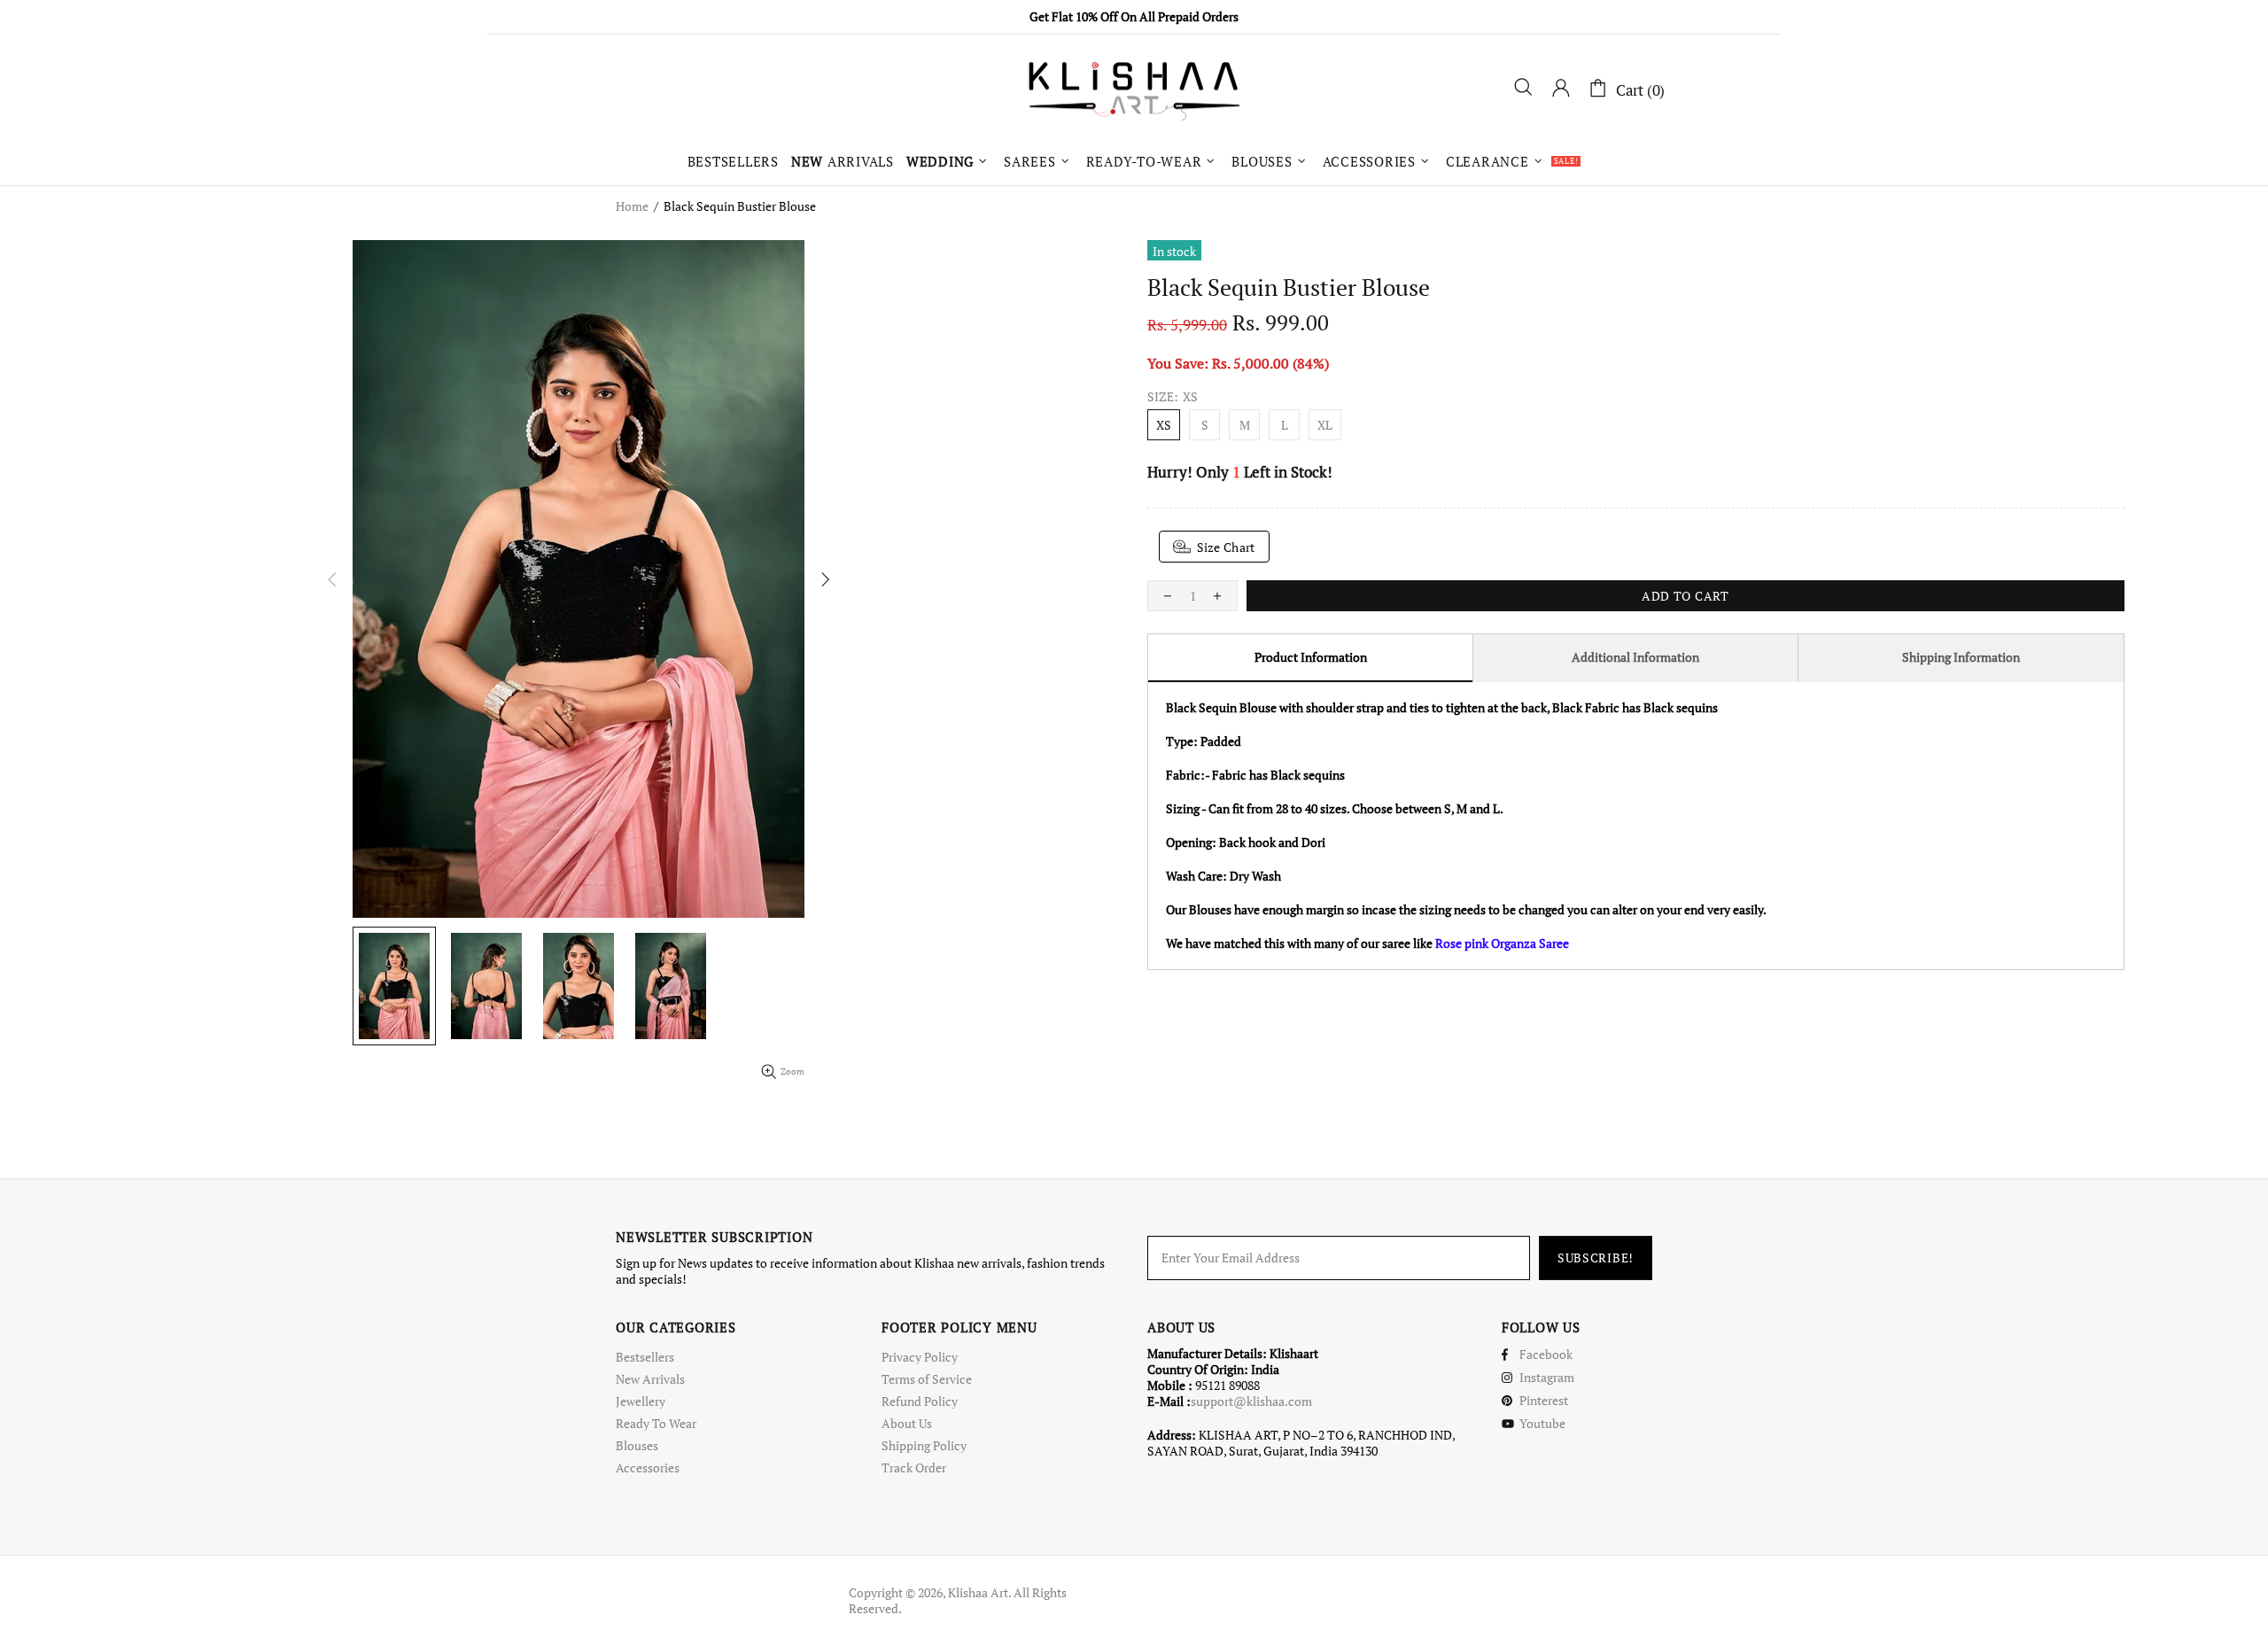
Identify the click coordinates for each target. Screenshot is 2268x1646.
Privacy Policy (920, 1357)
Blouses (637, 1446)
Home (632, 206)
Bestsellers (645, 1357)
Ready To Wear (656, 1424)
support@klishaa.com (1251, 1401)
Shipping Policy (924, 1446)
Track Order (914, 1468)
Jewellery (641, 1401)
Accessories (648, 1468)
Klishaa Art (1134, 89)
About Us (907, 1424)
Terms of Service (927, 1379)
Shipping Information (1961, 657)
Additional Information (1635, 657)
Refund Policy (920, 1401)
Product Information (1311, 657)
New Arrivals (650, 1379)
